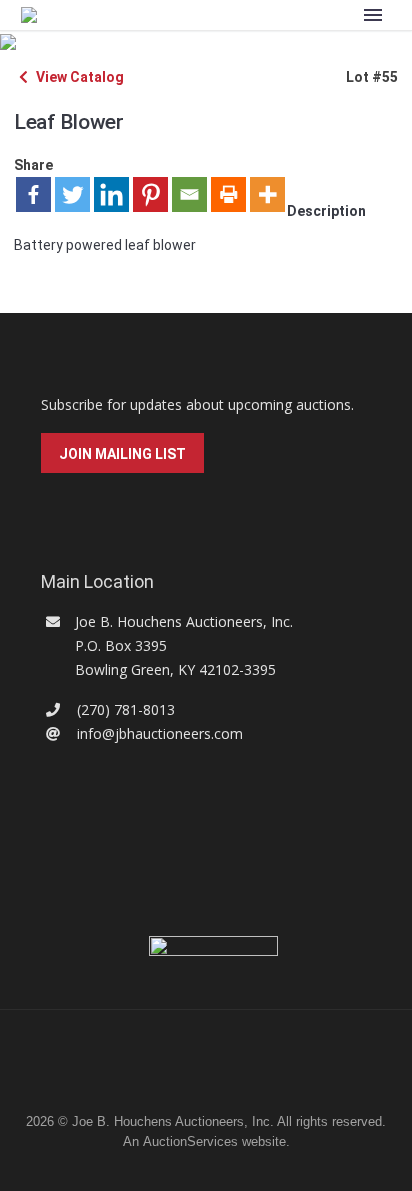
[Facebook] (33, 194)
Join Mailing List (122, 454)
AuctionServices (190, 1141)
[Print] (228, 194)
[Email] (189, 194)
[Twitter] (72, 194)
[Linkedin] (111, 194)
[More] (267, 194)
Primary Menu (373, 15)
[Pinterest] (150, 194)
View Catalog (78, 77)
